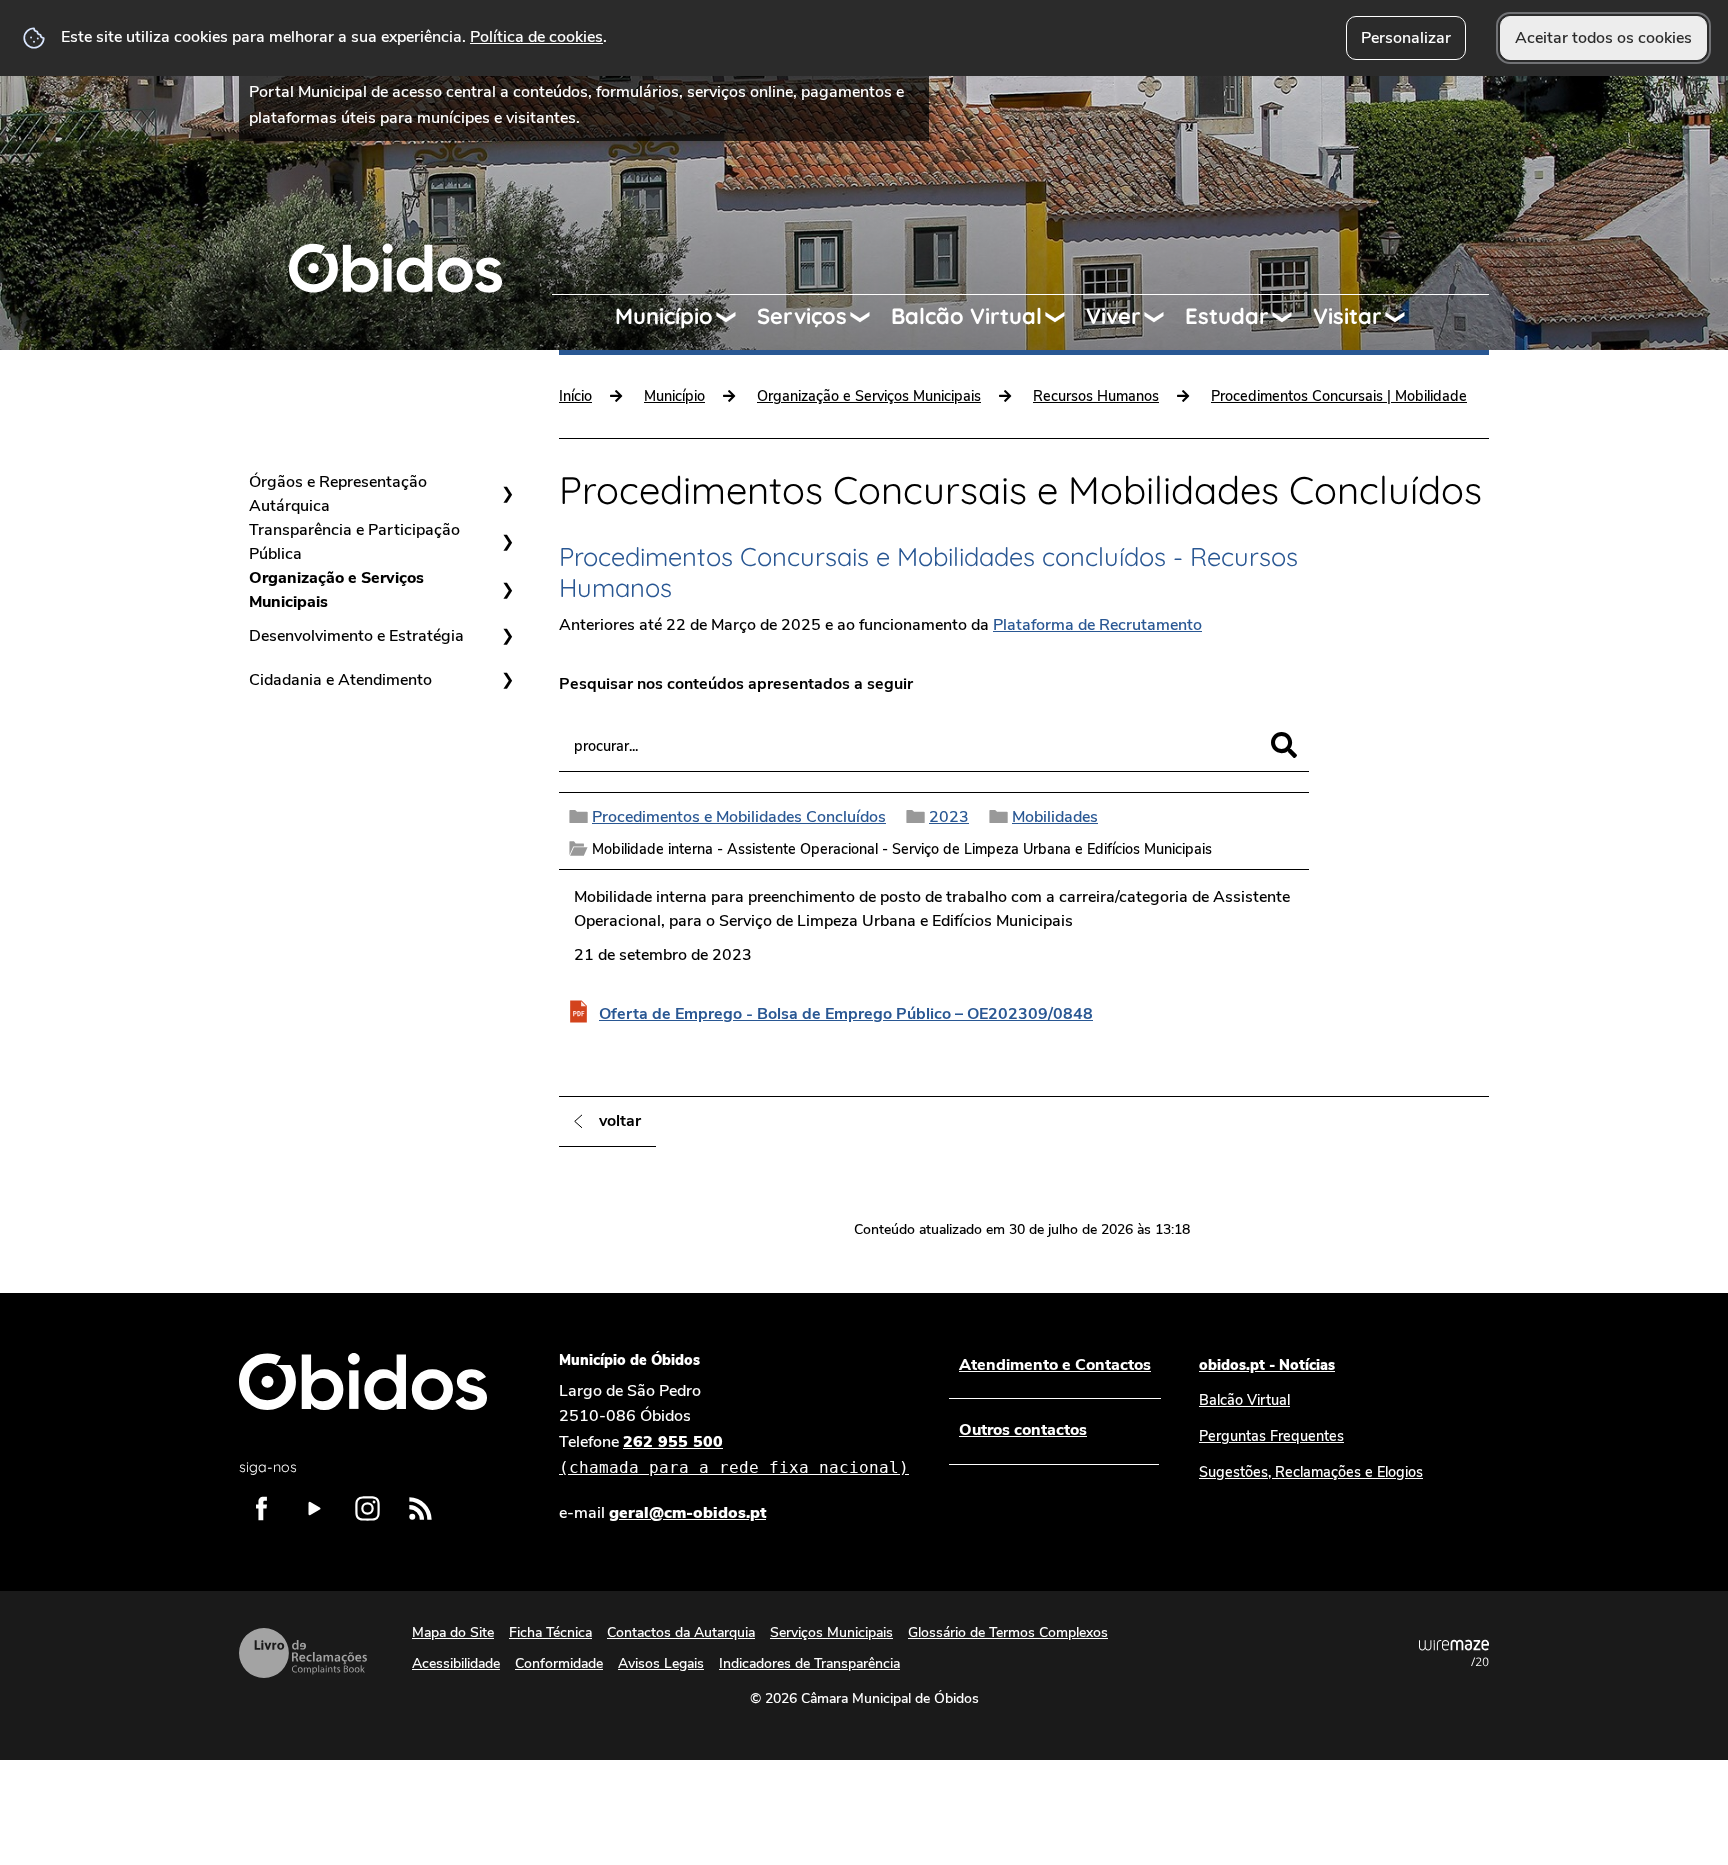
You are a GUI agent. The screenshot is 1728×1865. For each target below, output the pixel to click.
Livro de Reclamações (303, 1653)
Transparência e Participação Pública (354, 542)
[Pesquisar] (1284, 745)
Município (664, 316)
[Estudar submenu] (1291, 317)
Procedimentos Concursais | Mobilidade (1339, 396)
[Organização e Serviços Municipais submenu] (507, 590)
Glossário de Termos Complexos (1008, 1632)
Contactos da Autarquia (681, 1632)
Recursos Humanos (1096, 396)
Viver (1113, 316)
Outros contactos (1023, 1430)
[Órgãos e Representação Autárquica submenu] (507, 494)
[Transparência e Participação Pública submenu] (507, 542)
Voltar (620, 1121)
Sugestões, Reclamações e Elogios (1311, 1472)
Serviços (802, 316)
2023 (949, 817)
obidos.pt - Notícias (1267, 1365)
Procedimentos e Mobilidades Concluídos (739, 817)
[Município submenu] (735, 317)
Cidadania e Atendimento (340, 680)
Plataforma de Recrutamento (1097, 625)
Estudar (1227, 316)
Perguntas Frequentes (1271, 1436)
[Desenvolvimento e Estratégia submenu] (507, 636)
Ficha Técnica (550, 1632)
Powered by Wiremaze (1454, 1653)
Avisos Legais (661, 1663)
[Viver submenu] (1163, 317)
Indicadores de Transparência (809, 1663)
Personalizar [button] (1406, 38)
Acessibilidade (456, 1663)
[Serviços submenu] (869, 317)
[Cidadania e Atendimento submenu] (507, 680)
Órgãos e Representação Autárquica (338, 494)
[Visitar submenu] (1404, 317)
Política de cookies (536, 37)
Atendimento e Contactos (1055, 1365)
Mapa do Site (453, 1632)
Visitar (1347, 316)
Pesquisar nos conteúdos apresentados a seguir (736, 684)
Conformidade (559, 1663)
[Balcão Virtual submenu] (1064, 317)
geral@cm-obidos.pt (687, 1513)
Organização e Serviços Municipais (336, 590)
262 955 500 (734, 1454)
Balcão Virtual (966, 316)
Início (575, 396)
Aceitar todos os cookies (1603, 38)
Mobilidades (1055, 817)
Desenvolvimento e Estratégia (356, 636)
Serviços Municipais (831, 1632)
